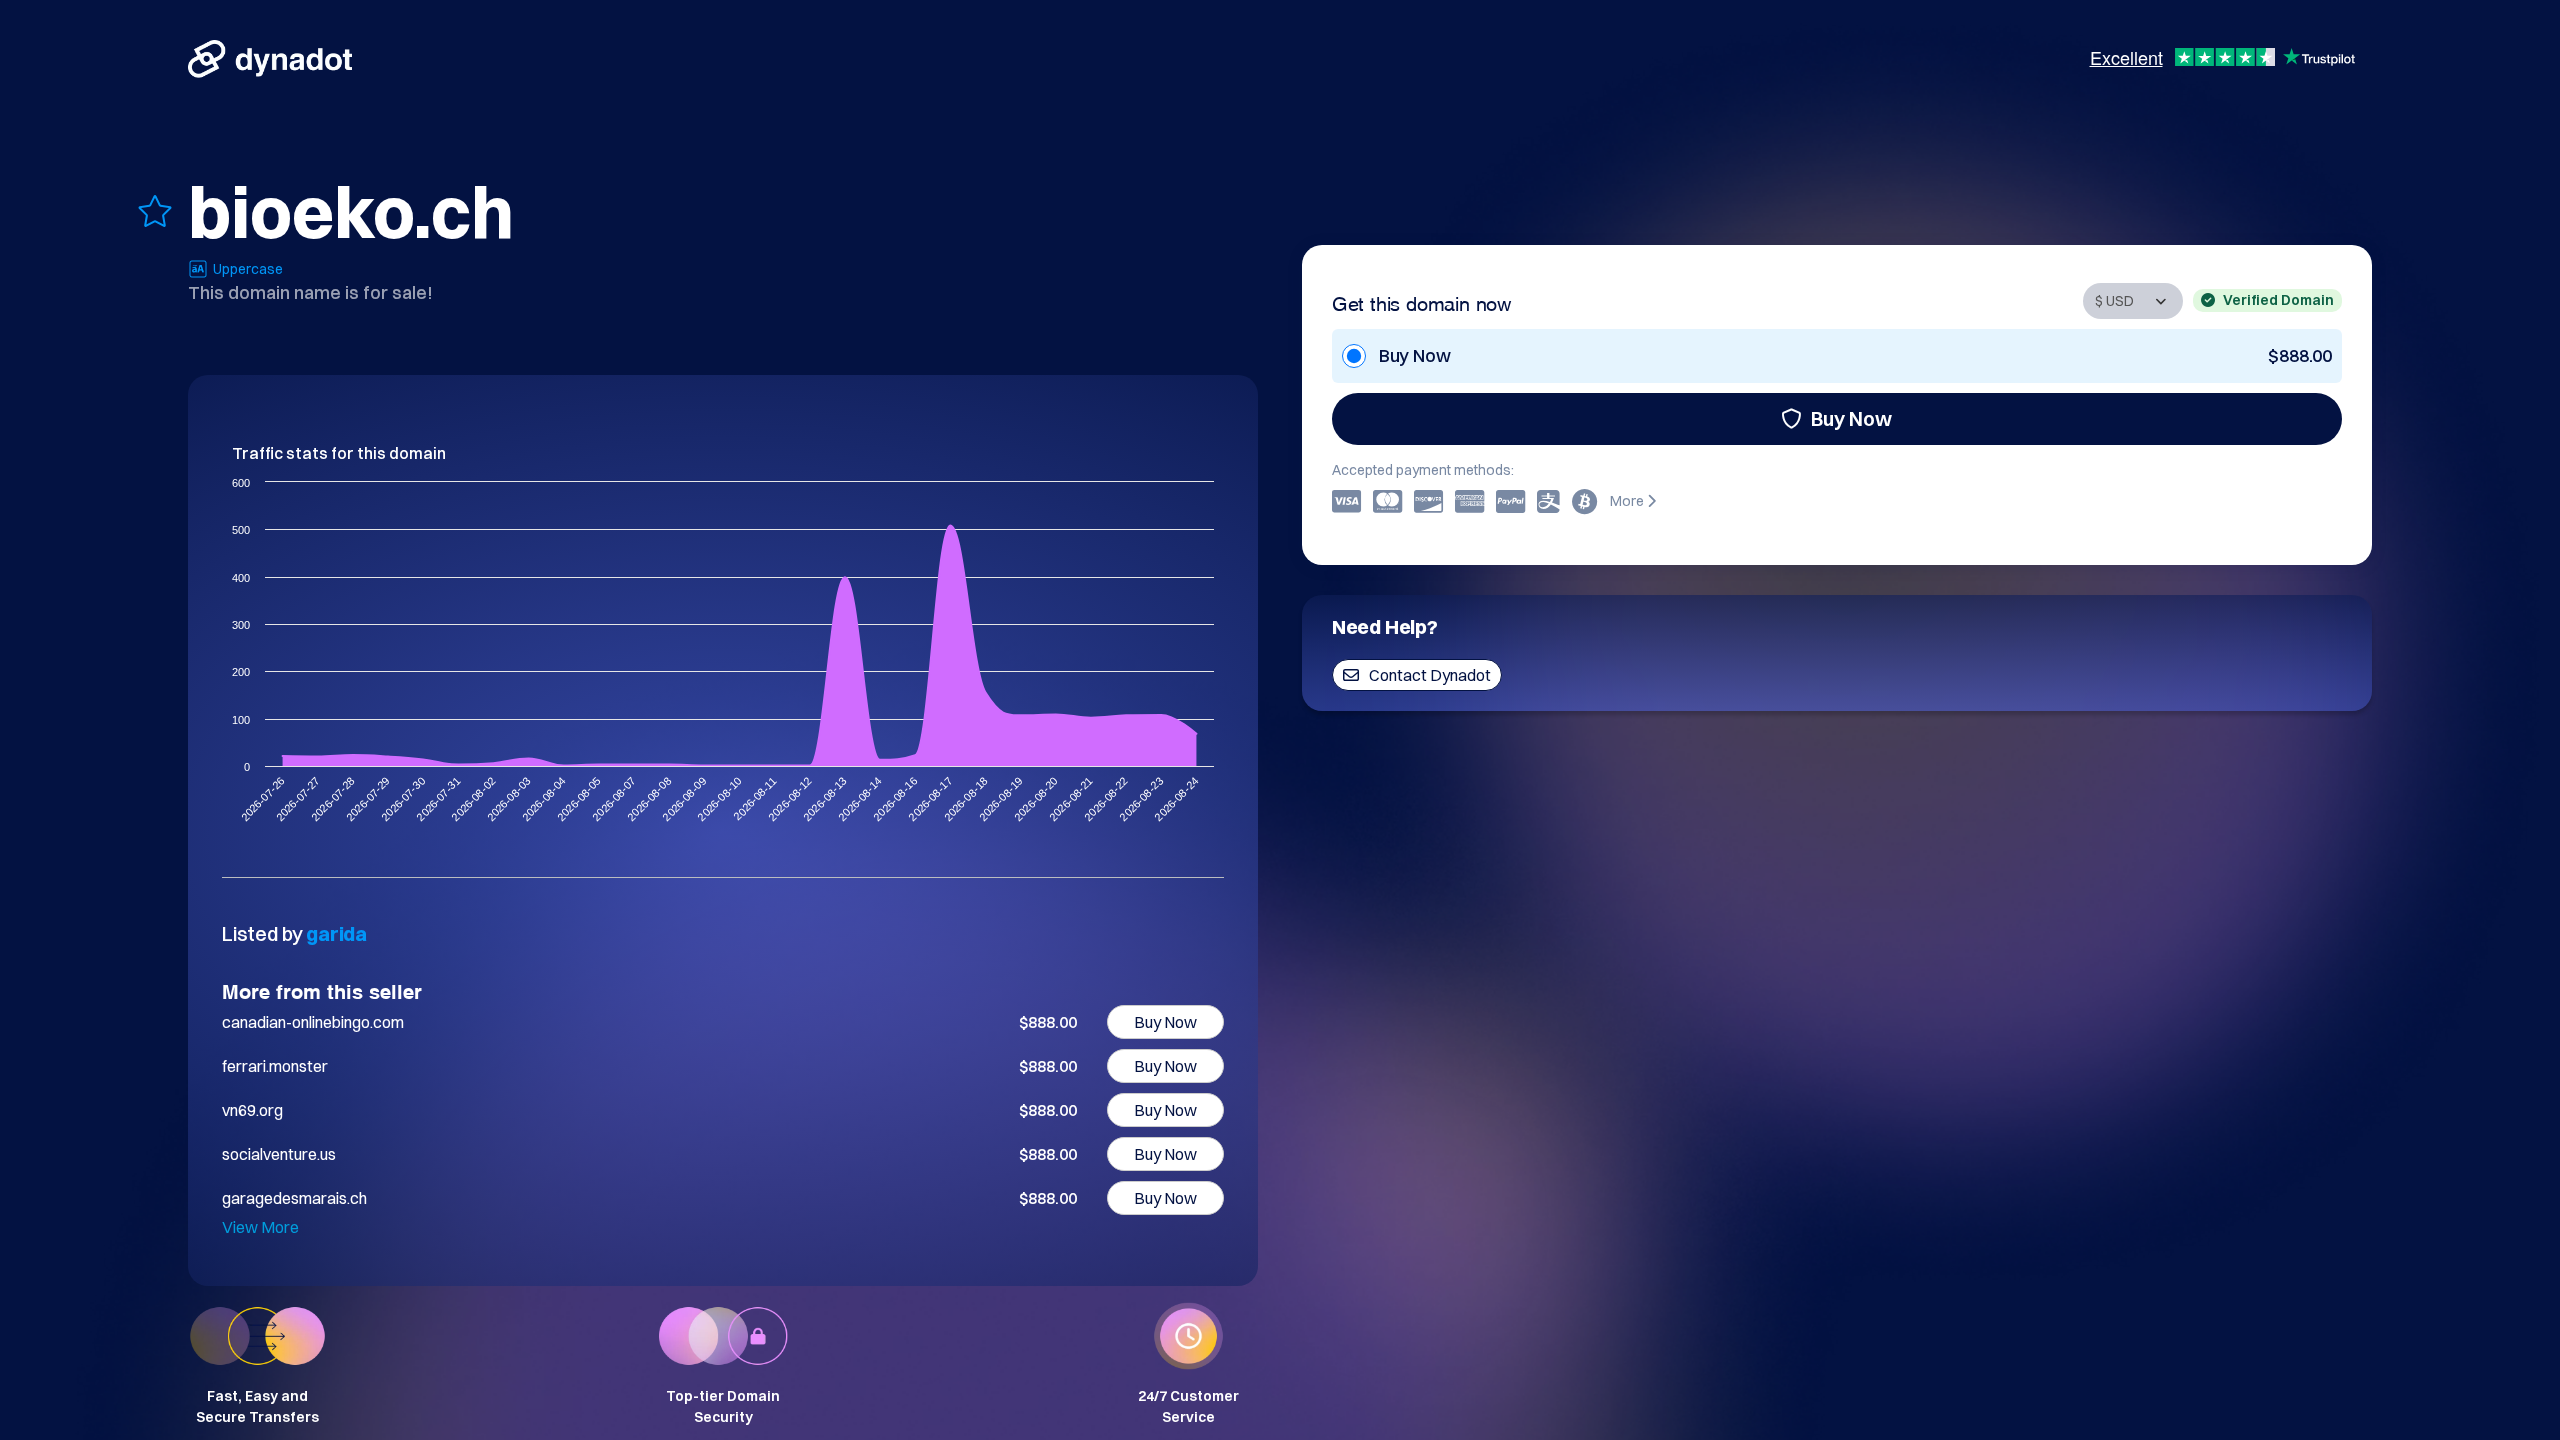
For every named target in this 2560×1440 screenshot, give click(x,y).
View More (260, 1227)
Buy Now (1851, 418)
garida (336, 933)
